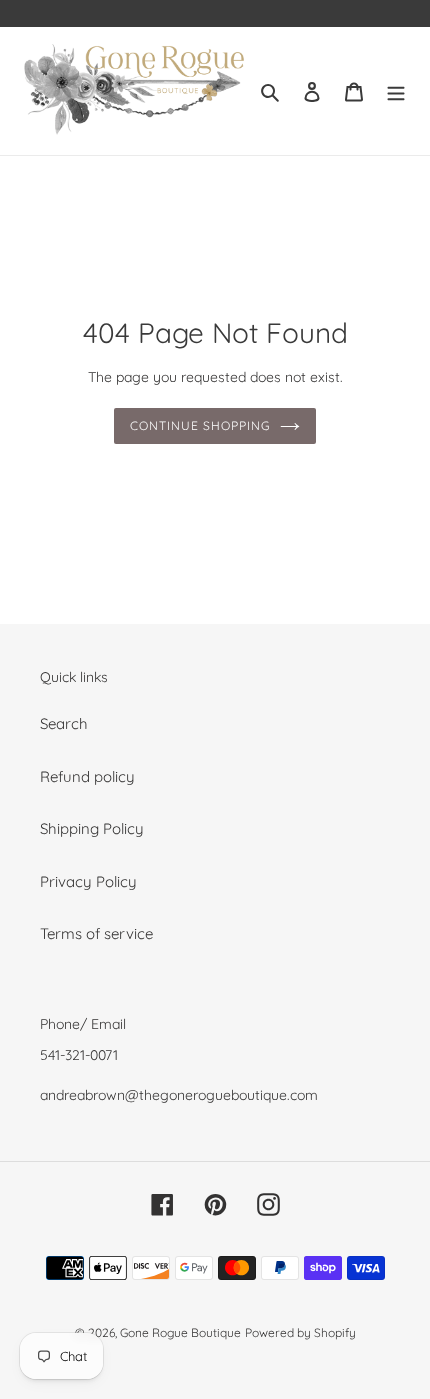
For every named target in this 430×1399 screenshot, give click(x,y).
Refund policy (87, 776)
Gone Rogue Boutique (180, 1332)
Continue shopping (200, 425)
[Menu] (396, 91)
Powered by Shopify (300, 1332)
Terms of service (96, 933)
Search (64, 723)
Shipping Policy (92, 828)
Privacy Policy (88, 881)
